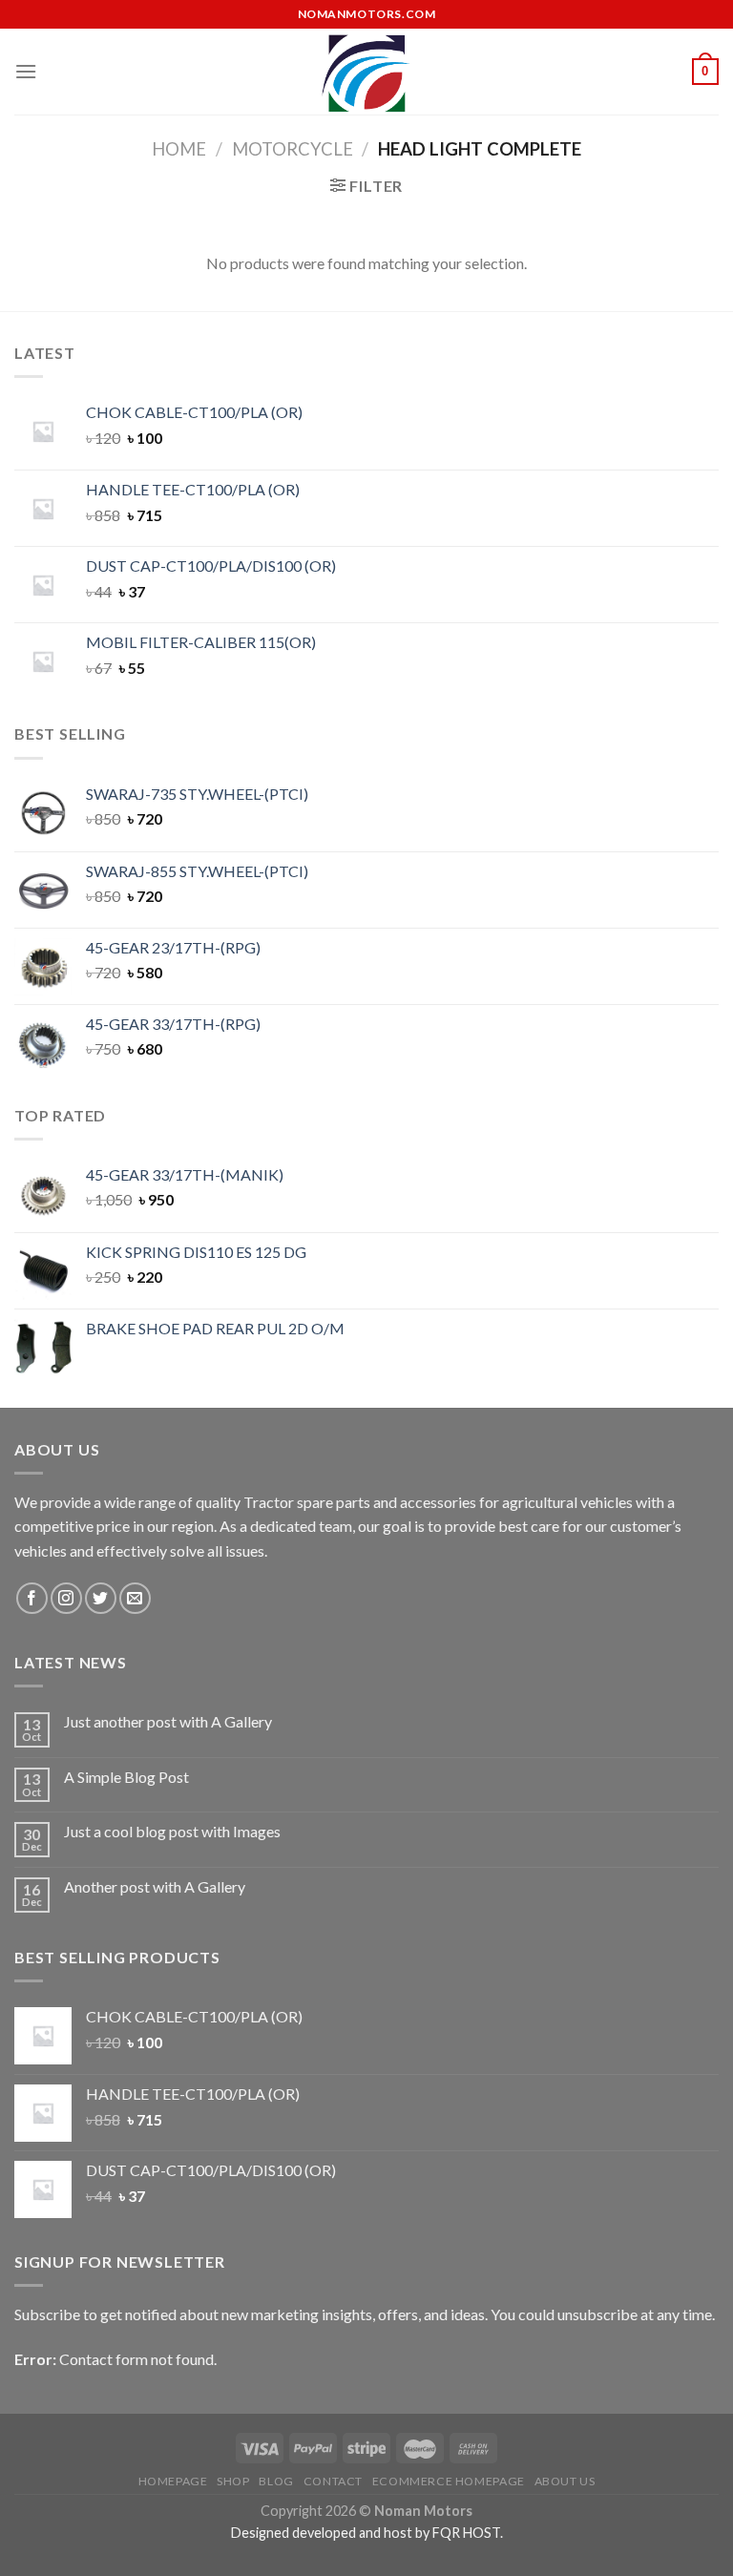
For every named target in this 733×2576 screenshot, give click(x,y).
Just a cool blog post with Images (172, 1831)
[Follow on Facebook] (32, 1598)
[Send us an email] (135, 1598)
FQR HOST (466, 2533)
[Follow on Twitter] (101, 1598)
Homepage (173, 2481)
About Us (565, 2481)
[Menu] (26, 71)
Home (179, 149)
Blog (276, 2481)
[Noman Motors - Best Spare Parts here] (366, 72)
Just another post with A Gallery (168, 1721)
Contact (333, 2481)
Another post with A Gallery (155, 1886)
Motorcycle (293, 149)
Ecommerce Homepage (449, 2481)
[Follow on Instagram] (66, 1598)
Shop (233, 2481)
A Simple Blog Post (126, 1777)
